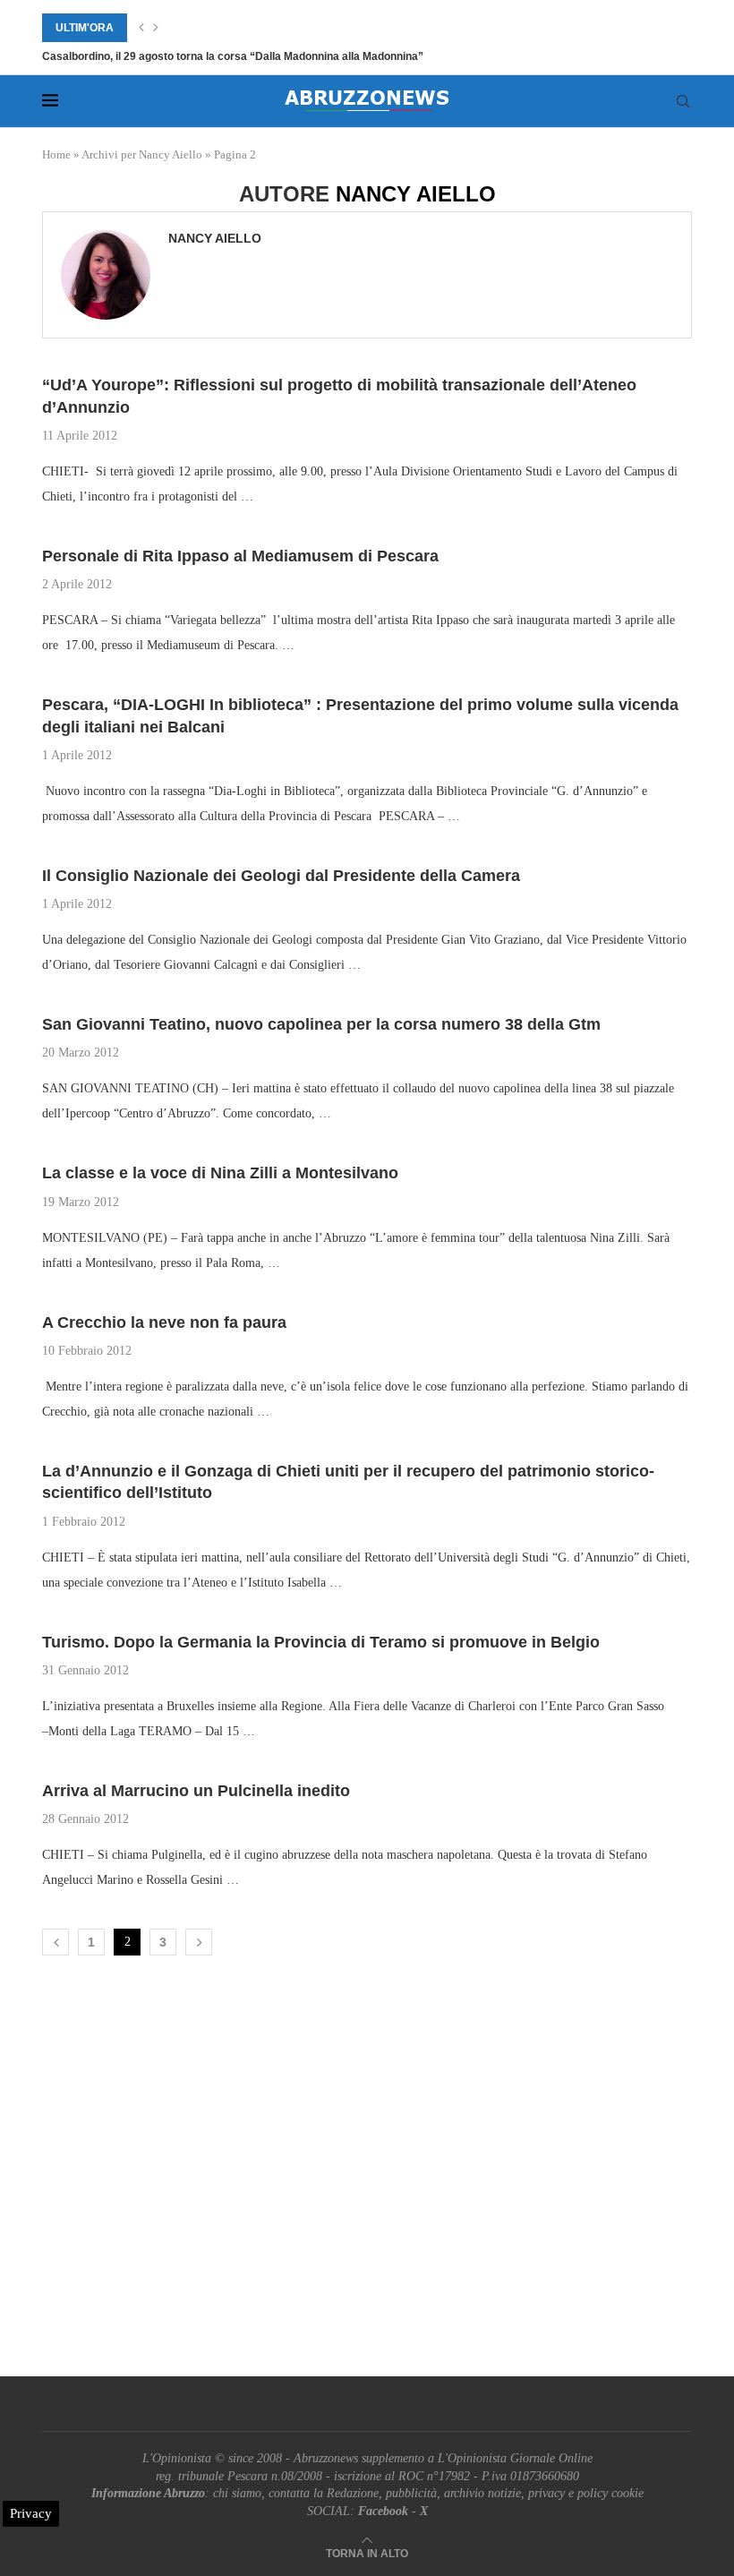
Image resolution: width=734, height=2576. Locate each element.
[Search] (683, 101)
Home (56, 154)
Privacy (31, 2513)
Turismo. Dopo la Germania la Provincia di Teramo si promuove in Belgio (321, 1642)
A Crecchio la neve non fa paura (164, 1322)
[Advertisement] (367, 2170)
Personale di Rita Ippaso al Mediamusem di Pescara (240, 556)
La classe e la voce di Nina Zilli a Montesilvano (220, 1173)
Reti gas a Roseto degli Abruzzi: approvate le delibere (178, 56)
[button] (141, 28)
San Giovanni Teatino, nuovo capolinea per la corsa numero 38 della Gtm (321, 1024)
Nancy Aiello (215, 238)
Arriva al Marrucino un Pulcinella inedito (196, 1791)
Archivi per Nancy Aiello (142, 154)
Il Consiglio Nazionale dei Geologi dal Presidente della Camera (281, 876)
